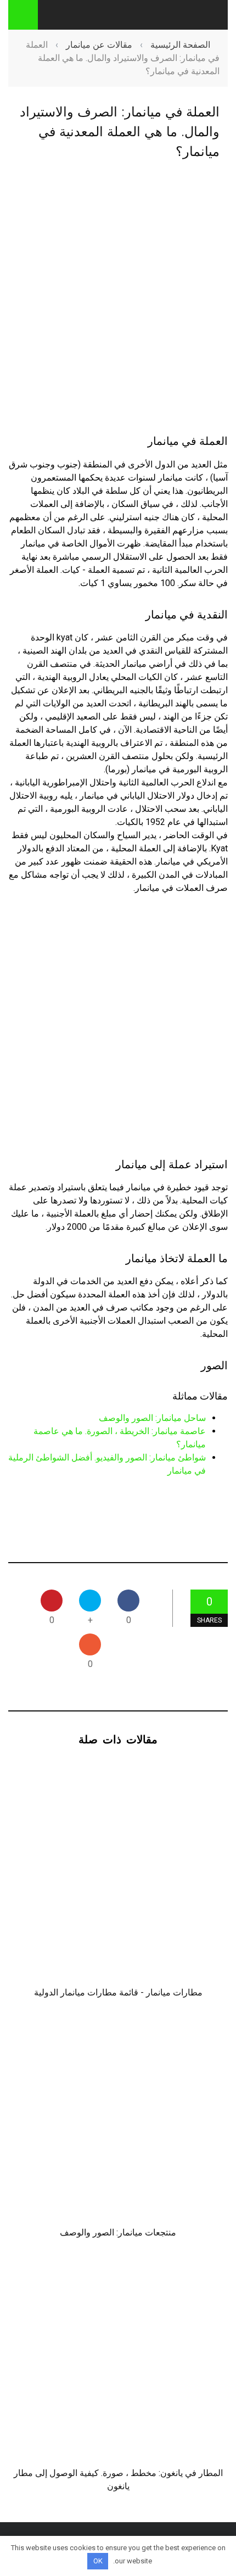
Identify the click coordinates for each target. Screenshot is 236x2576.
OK (98, 2561)
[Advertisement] (118, 298)
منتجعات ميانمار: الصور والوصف (118, 2232)
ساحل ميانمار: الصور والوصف (152, 1418)
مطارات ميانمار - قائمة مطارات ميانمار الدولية (118, 1992)
